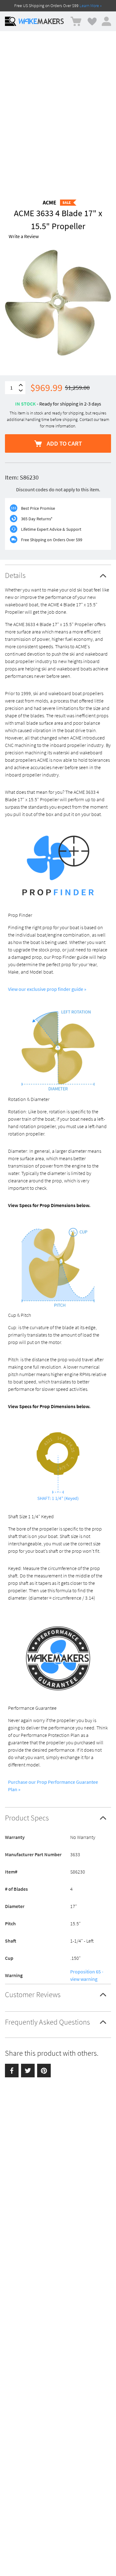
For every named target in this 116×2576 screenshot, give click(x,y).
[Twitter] (28, 2071)
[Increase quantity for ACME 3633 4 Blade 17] (21, 385)
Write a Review (24, 236)
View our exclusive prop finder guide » (47, 989)
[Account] (106, 21)
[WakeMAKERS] (41, 21)
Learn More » (91, 6)
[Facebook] (12, 2071)
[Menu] (11, 21)
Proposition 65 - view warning (87, 1975)
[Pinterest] (44, 2071)
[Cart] (76, 21)
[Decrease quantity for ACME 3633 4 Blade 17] (21, 391)
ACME (49, 202)
